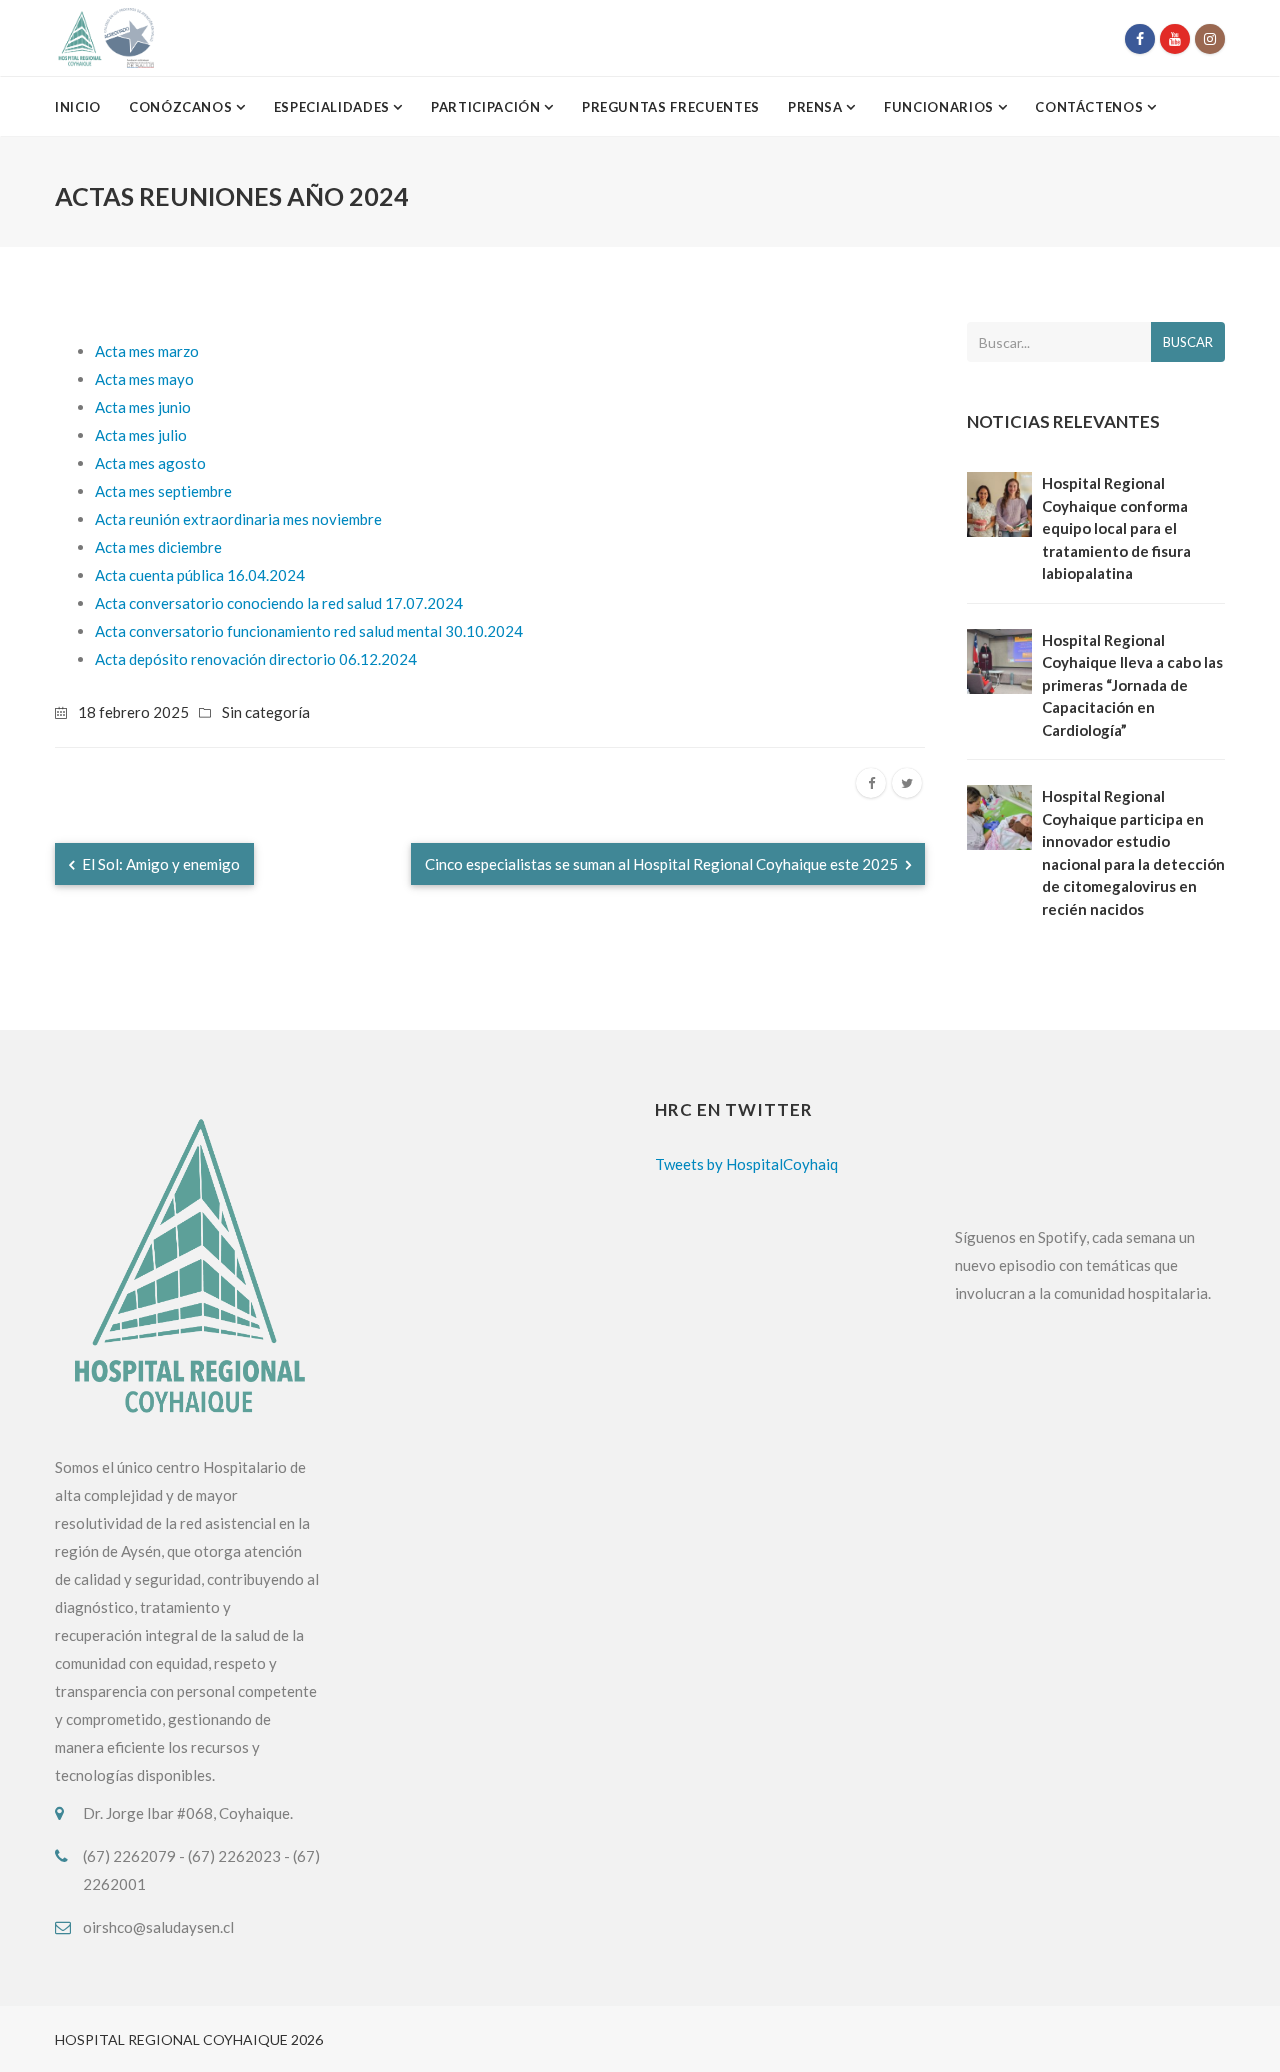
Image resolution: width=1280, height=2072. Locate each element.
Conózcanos (182, 107)
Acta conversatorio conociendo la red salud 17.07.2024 (279, 603)
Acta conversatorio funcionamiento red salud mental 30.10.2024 (309, 631)
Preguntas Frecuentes (671, 107)
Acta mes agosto (150, 463)
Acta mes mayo (144, 379)
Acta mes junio (143, 407)
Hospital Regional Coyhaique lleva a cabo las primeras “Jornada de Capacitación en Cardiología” (1132, 685)
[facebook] (871, 783)
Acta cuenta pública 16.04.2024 (200, 575)
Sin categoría (266, 712)
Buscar (1188, 342)
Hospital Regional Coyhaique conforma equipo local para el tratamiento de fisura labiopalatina (1116, 528)
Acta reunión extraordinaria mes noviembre (238, 519)
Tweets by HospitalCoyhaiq (746, 1164)
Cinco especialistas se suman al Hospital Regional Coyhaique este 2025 (663, 864)
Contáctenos (1091, 107)
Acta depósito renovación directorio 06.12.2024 (256, 659)
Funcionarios (940, 107)
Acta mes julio (141, 435)
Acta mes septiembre (163, 491)
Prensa (817, 107)
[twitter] (907, 783)
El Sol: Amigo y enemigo (159, 864)
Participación (487, 107)
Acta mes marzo (147, 351)
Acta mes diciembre (158, 547)
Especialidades (334, 107)
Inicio (78, 107)
